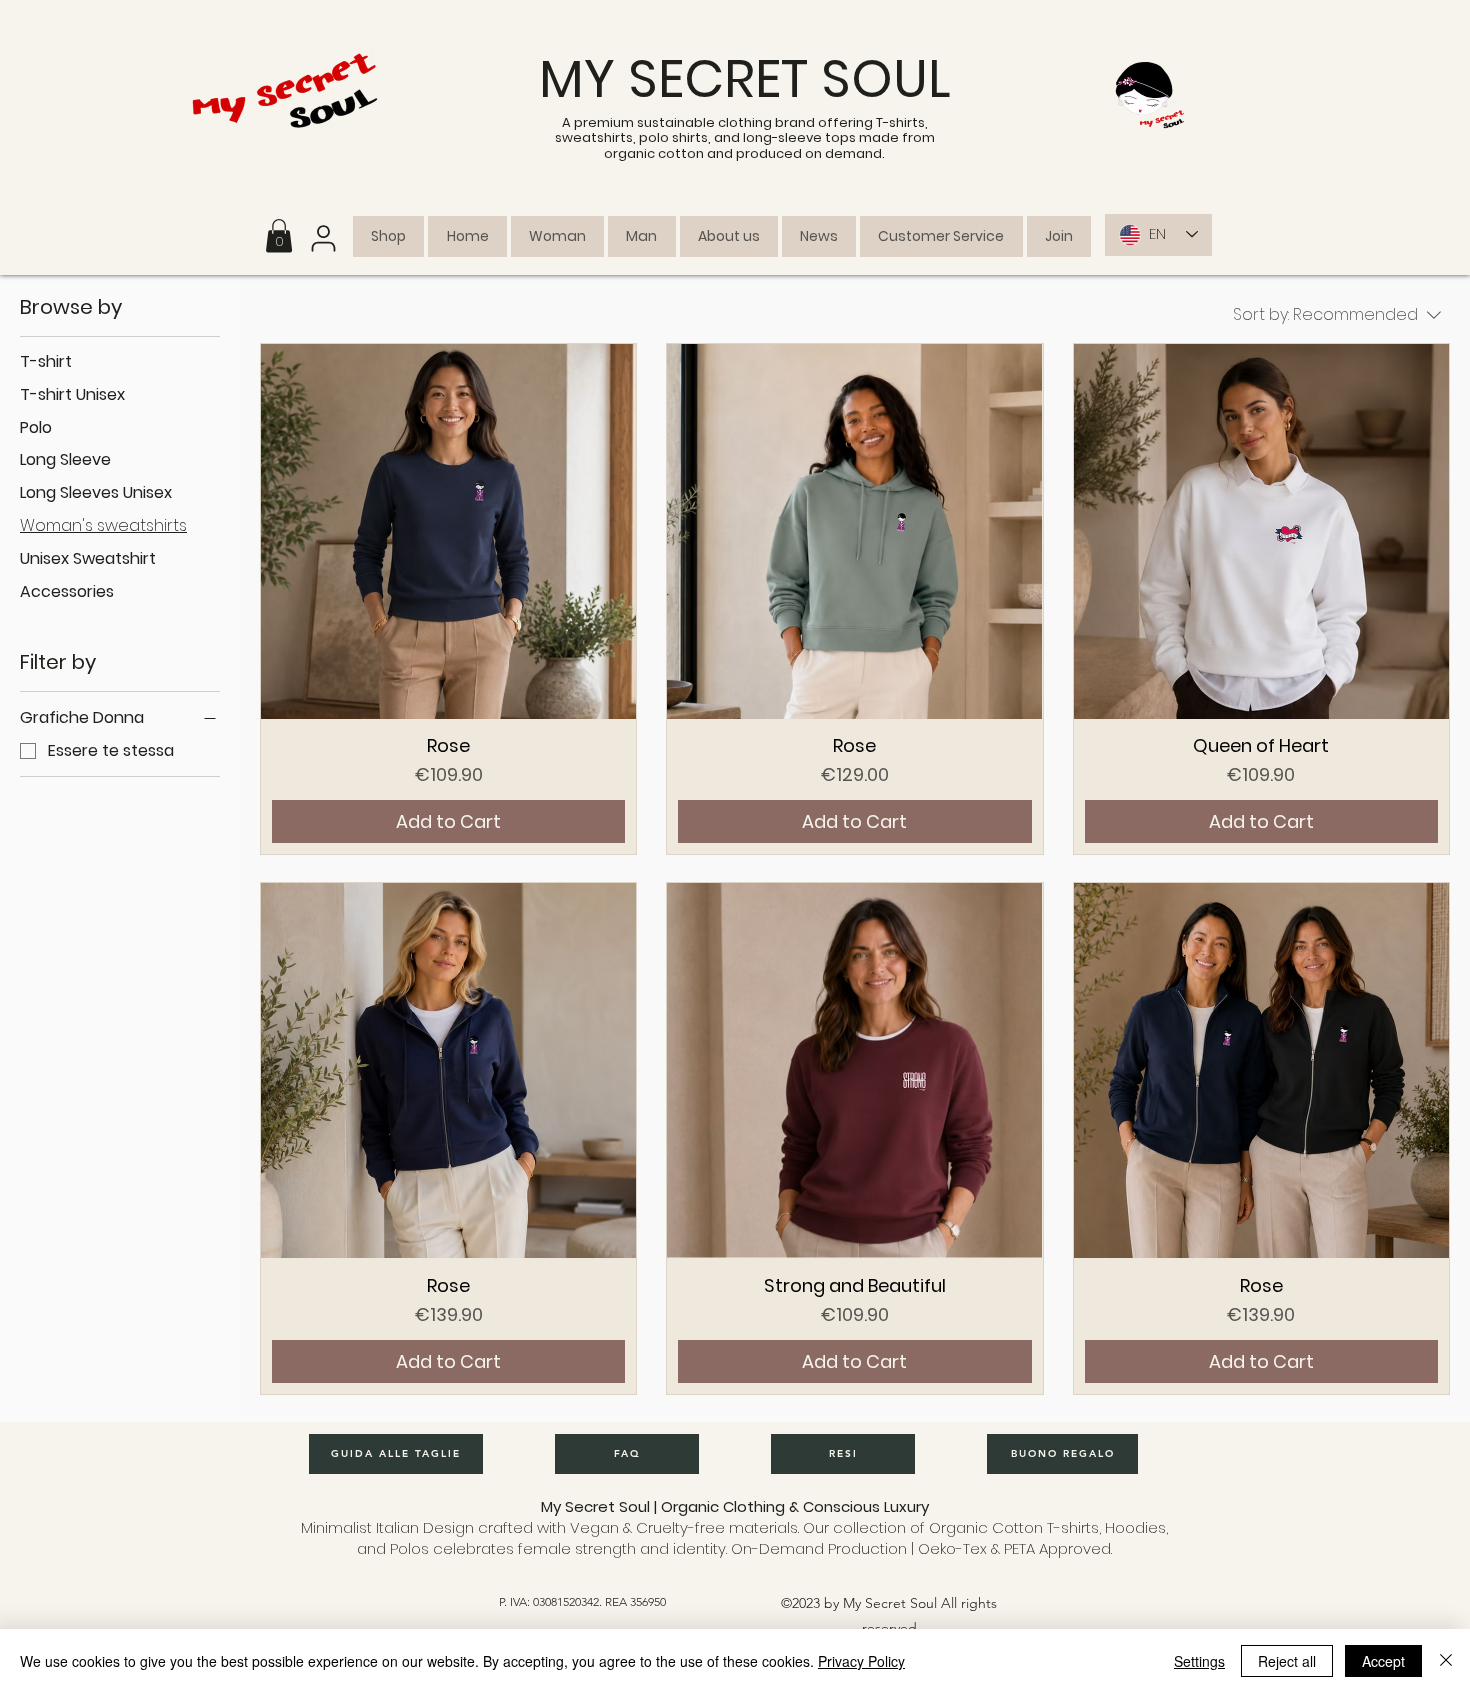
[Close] (1446, 1661)
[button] (279, 235)
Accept (1383, 1661)
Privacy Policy (861, 1661)
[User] (323, 239)
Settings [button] (1199, 1661)
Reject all (1287, 1661)
